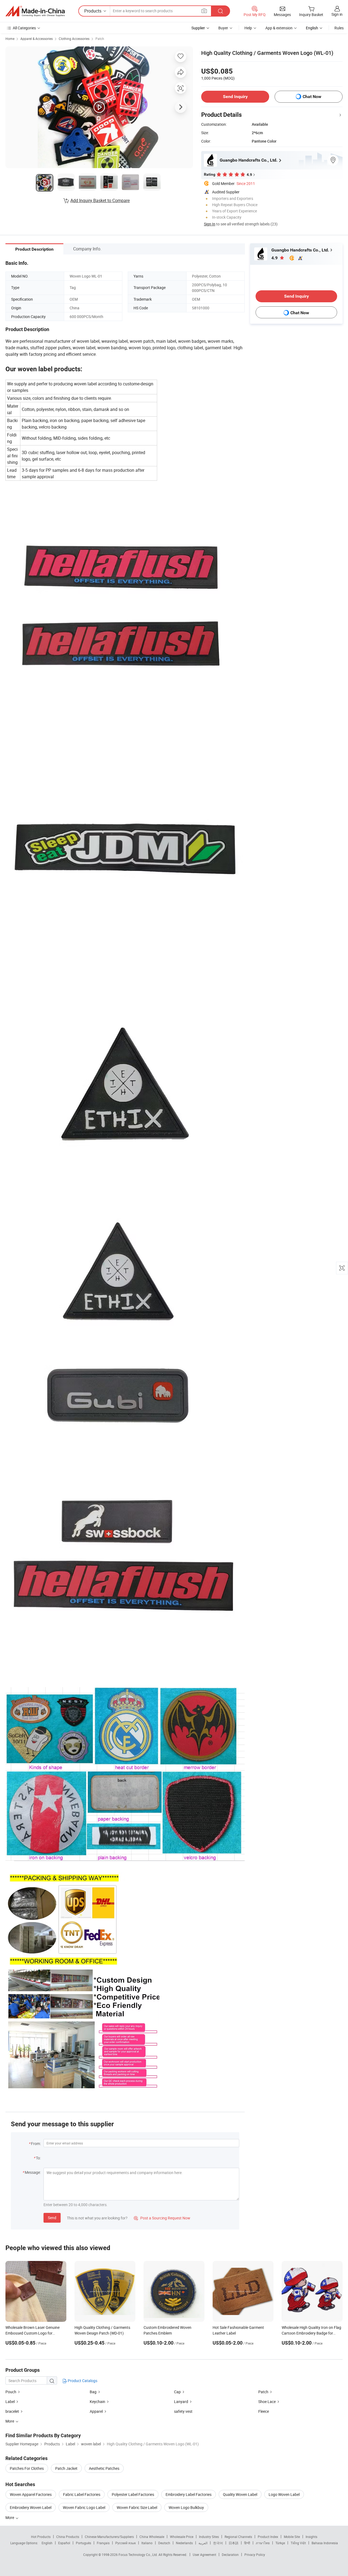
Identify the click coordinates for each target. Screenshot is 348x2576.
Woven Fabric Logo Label (84, 2507)
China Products (68, 2537)
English (47, 2543)
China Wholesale (152, 2537)
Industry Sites (209, 2537)
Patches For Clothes (27, 2468)
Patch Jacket (66, 2468)
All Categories (24, 28)
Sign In (210, 224)
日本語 (234, 2543)
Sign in (337, 14)
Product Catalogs (82, 2381)
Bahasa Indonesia (325, 2543)
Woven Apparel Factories (31, 2494)
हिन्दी (247, 2543)
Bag (93, 2392)
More (10, 2517)
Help (248, 28)
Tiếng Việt (298, 2543)
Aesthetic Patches (104, 2468)
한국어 (218, 2543)
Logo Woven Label (284, 2494)
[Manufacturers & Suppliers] (35, 11)
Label (10, 2402)
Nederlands (184, 2543)
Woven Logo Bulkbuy (186, 2507)
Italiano (147, 2543)
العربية (203, 2543)
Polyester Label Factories (133, 2494)
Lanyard (181, 2402)
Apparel (96, 2411)
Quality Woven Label (240, 2494)
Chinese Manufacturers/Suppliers (109, 2537)
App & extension (279, 28)
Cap (177, 2392)
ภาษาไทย (263, 2543)
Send (52, 2218)
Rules (339, 28)
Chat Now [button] (312, 97)
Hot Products (41, 2537)
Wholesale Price (182, 2537)
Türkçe (280, 2543)
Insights (311, 2537)
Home (10, 39)
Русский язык (125, 2543)
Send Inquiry (235, 97)
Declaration (230, 2555)
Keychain (97, 2402)
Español (64, 2543)
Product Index (268, 2537)
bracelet (12, 2411)
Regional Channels (238, 2537)
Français (103, 2543)
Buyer (223, 28)
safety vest (183, 2411)
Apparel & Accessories (37, 39)
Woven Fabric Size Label (137, 2507)
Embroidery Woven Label (31, 2507)
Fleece (264, 2411)
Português (83, 2543)
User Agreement (204, 2555)
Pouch (11, 2392)
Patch (100, 39)
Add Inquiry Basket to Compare (100, 200)
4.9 (275, 258)
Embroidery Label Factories (189, 2494)
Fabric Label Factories (82, 2494)
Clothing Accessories (74, 39)
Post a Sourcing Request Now (162, 2218)
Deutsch (164, 2543)
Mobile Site (292, 2537)
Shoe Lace (267, 2402)
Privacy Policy (255, 2555)
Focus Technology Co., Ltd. (139, 2555)
